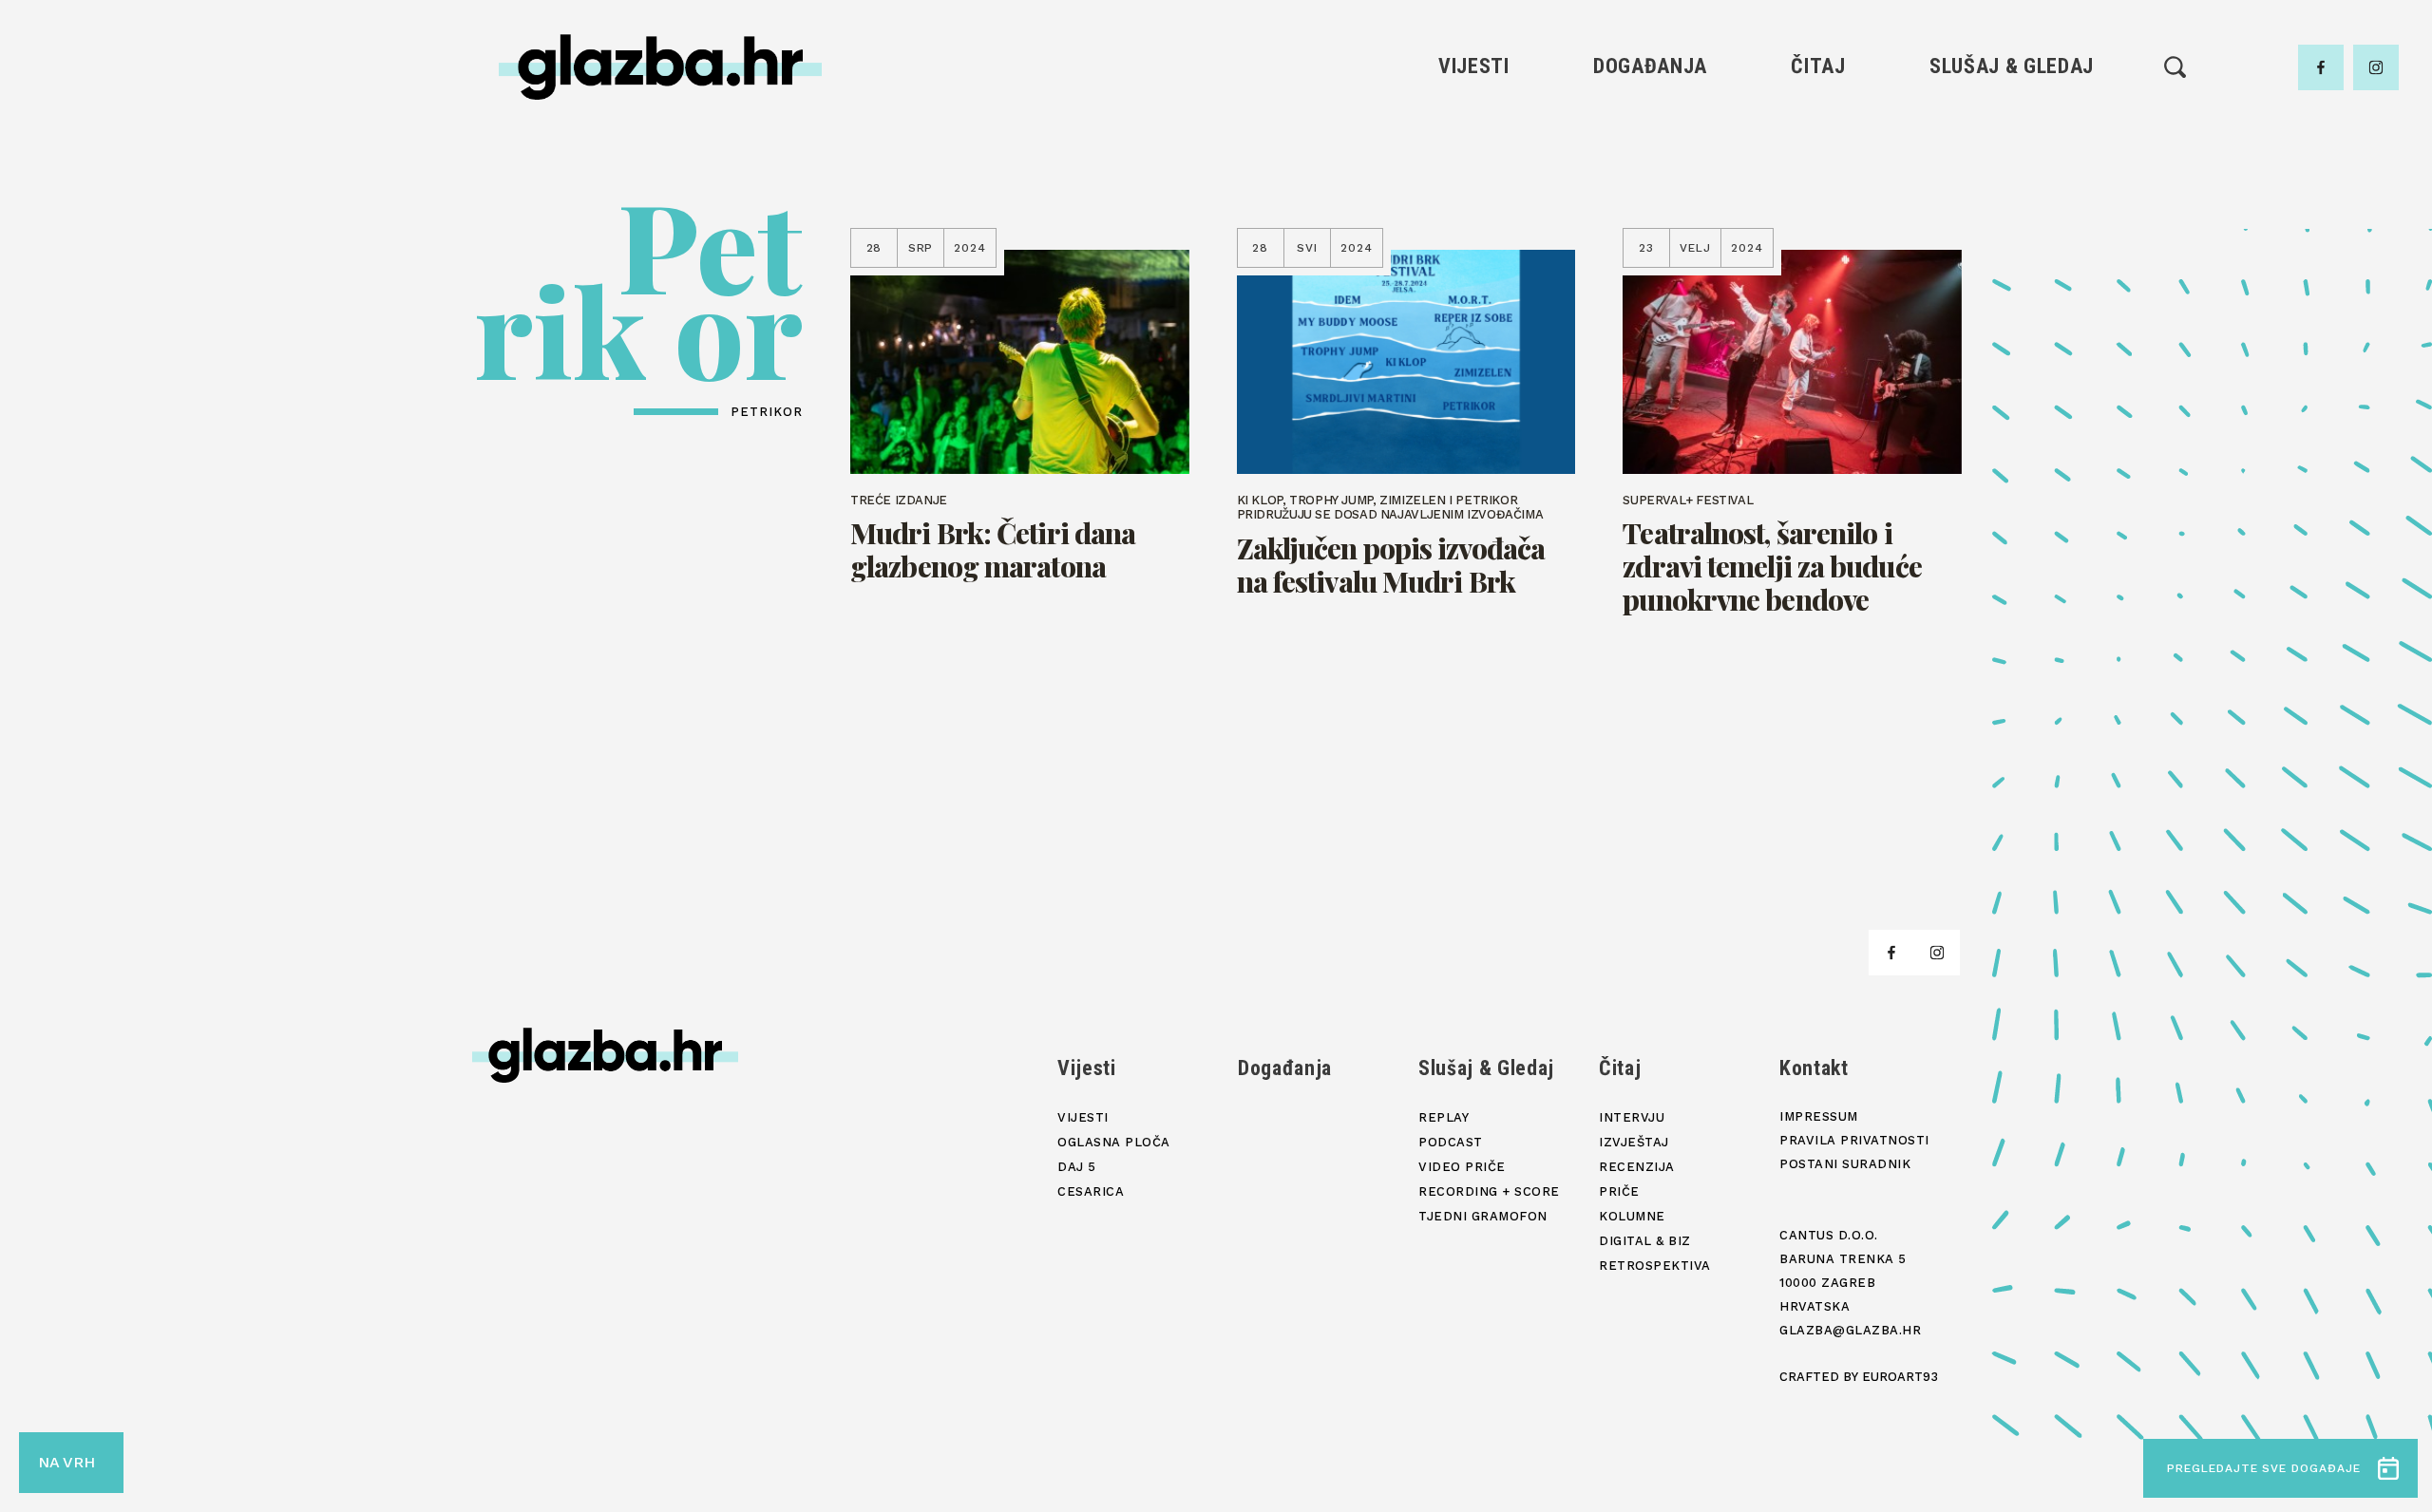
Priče (1818, 221)
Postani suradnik (1845, 1164)
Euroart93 (1900, 1377)
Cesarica (1473, 221)
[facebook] (2321, 67)
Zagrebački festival (1474, 189)
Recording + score (2012, 253)
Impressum (1819, 1116)
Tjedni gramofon (2012, 156)
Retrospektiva (1818, 318)
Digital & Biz (1818, 285)
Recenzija (1818, 189)
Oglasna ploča (1474, 156)
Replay (2012, 124)
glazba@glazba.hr (1850, 1330)
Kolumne (1818, 253)
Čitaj (1818, 66)
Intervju (1819, 124)
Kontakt (1814, 1068)
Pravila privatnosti (1854, 1140)
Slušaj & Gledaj (2012, 66)
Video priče (2011, 221)
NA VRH (66, 1462)
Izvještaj (1818, 156)
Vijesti (1474, 66)
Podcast (2011, 189)
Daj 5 (1474, 253)
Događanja (1650, 66)
